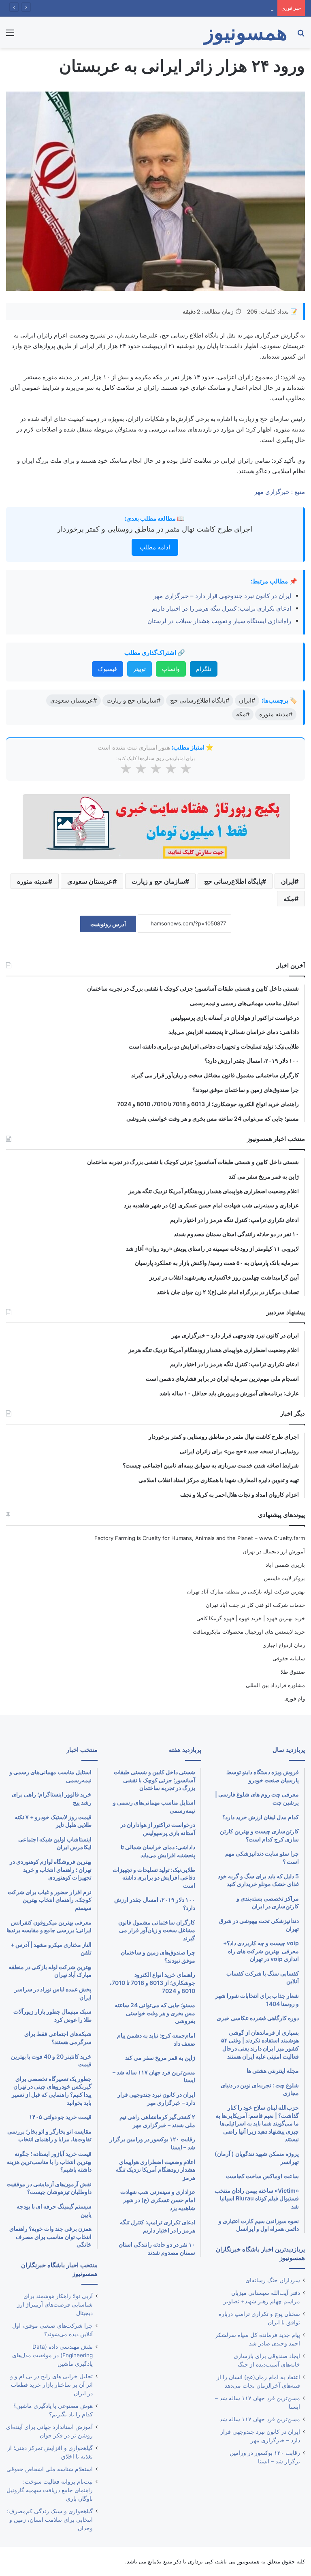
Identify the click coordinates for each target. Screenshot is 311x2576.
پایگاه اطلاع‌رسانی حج (233, 881)
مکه (289, 899)
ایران (288, 881)
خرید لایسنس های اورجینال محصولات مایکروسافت (249, 1632)
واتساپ (171, 669)
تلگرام (204, 669)
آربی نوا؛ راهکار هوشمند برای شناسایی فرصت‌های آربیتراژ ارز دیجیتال (55, 2305)
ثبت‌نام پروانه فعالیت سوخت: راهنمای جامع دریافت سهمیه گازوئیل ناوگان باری (50, 2490)
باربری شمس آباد (285, 1565)
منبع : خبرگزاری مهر (280, 492)
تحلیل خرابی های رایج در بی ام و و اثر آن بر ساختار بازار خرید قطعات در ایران (51, 2385)
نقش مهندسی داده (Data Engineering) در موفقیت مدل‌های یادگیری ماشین (52, 2355)
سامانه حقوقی (289, 1658)
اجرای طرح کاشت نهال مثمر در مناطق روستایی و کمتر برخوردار (155, 529)
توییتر (140, 669)
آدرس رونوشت (108, 924)
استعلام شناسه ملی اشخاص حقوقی (50, 2469)
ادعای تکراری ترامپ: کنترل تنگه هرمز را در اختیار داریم (222, 608)
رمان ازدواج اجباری (284, 1645)
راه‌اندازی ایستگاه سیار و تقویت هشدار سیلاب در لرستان (219, 621)
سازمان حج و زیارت (158, 881)
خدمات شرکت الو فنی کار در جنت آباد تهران (255, 1605)
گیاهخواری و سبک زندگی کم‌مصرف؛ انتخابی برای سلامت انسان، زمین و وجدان (50, 2520)
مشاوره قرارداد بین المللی (275, 1685)
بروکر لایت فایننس (284, 1578)
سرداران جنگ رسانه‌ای (273, 2280)
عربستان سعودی (90, 881)
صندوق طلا (293, 1672)
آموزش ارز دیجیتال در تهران (274, 1551)
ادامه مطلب (155, 547)
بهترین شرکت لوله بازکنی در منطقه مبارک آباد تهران (246, 1591)
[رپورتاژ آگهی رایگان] (156, 826)
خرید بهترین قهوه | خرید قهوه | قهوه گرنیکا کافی (251, 1618)
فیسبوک (108, 669)
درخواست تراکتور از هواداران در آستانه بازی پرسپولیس (211, 8)
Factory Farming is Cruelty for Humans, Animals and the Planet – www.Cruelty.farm (200, 1538)
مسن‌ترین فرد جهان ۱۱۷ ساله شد (260, 2419)
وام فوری (295, 1698)
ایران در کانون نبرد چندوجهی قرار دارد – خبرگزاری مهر (222, 596)
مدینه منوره (33, 881)
